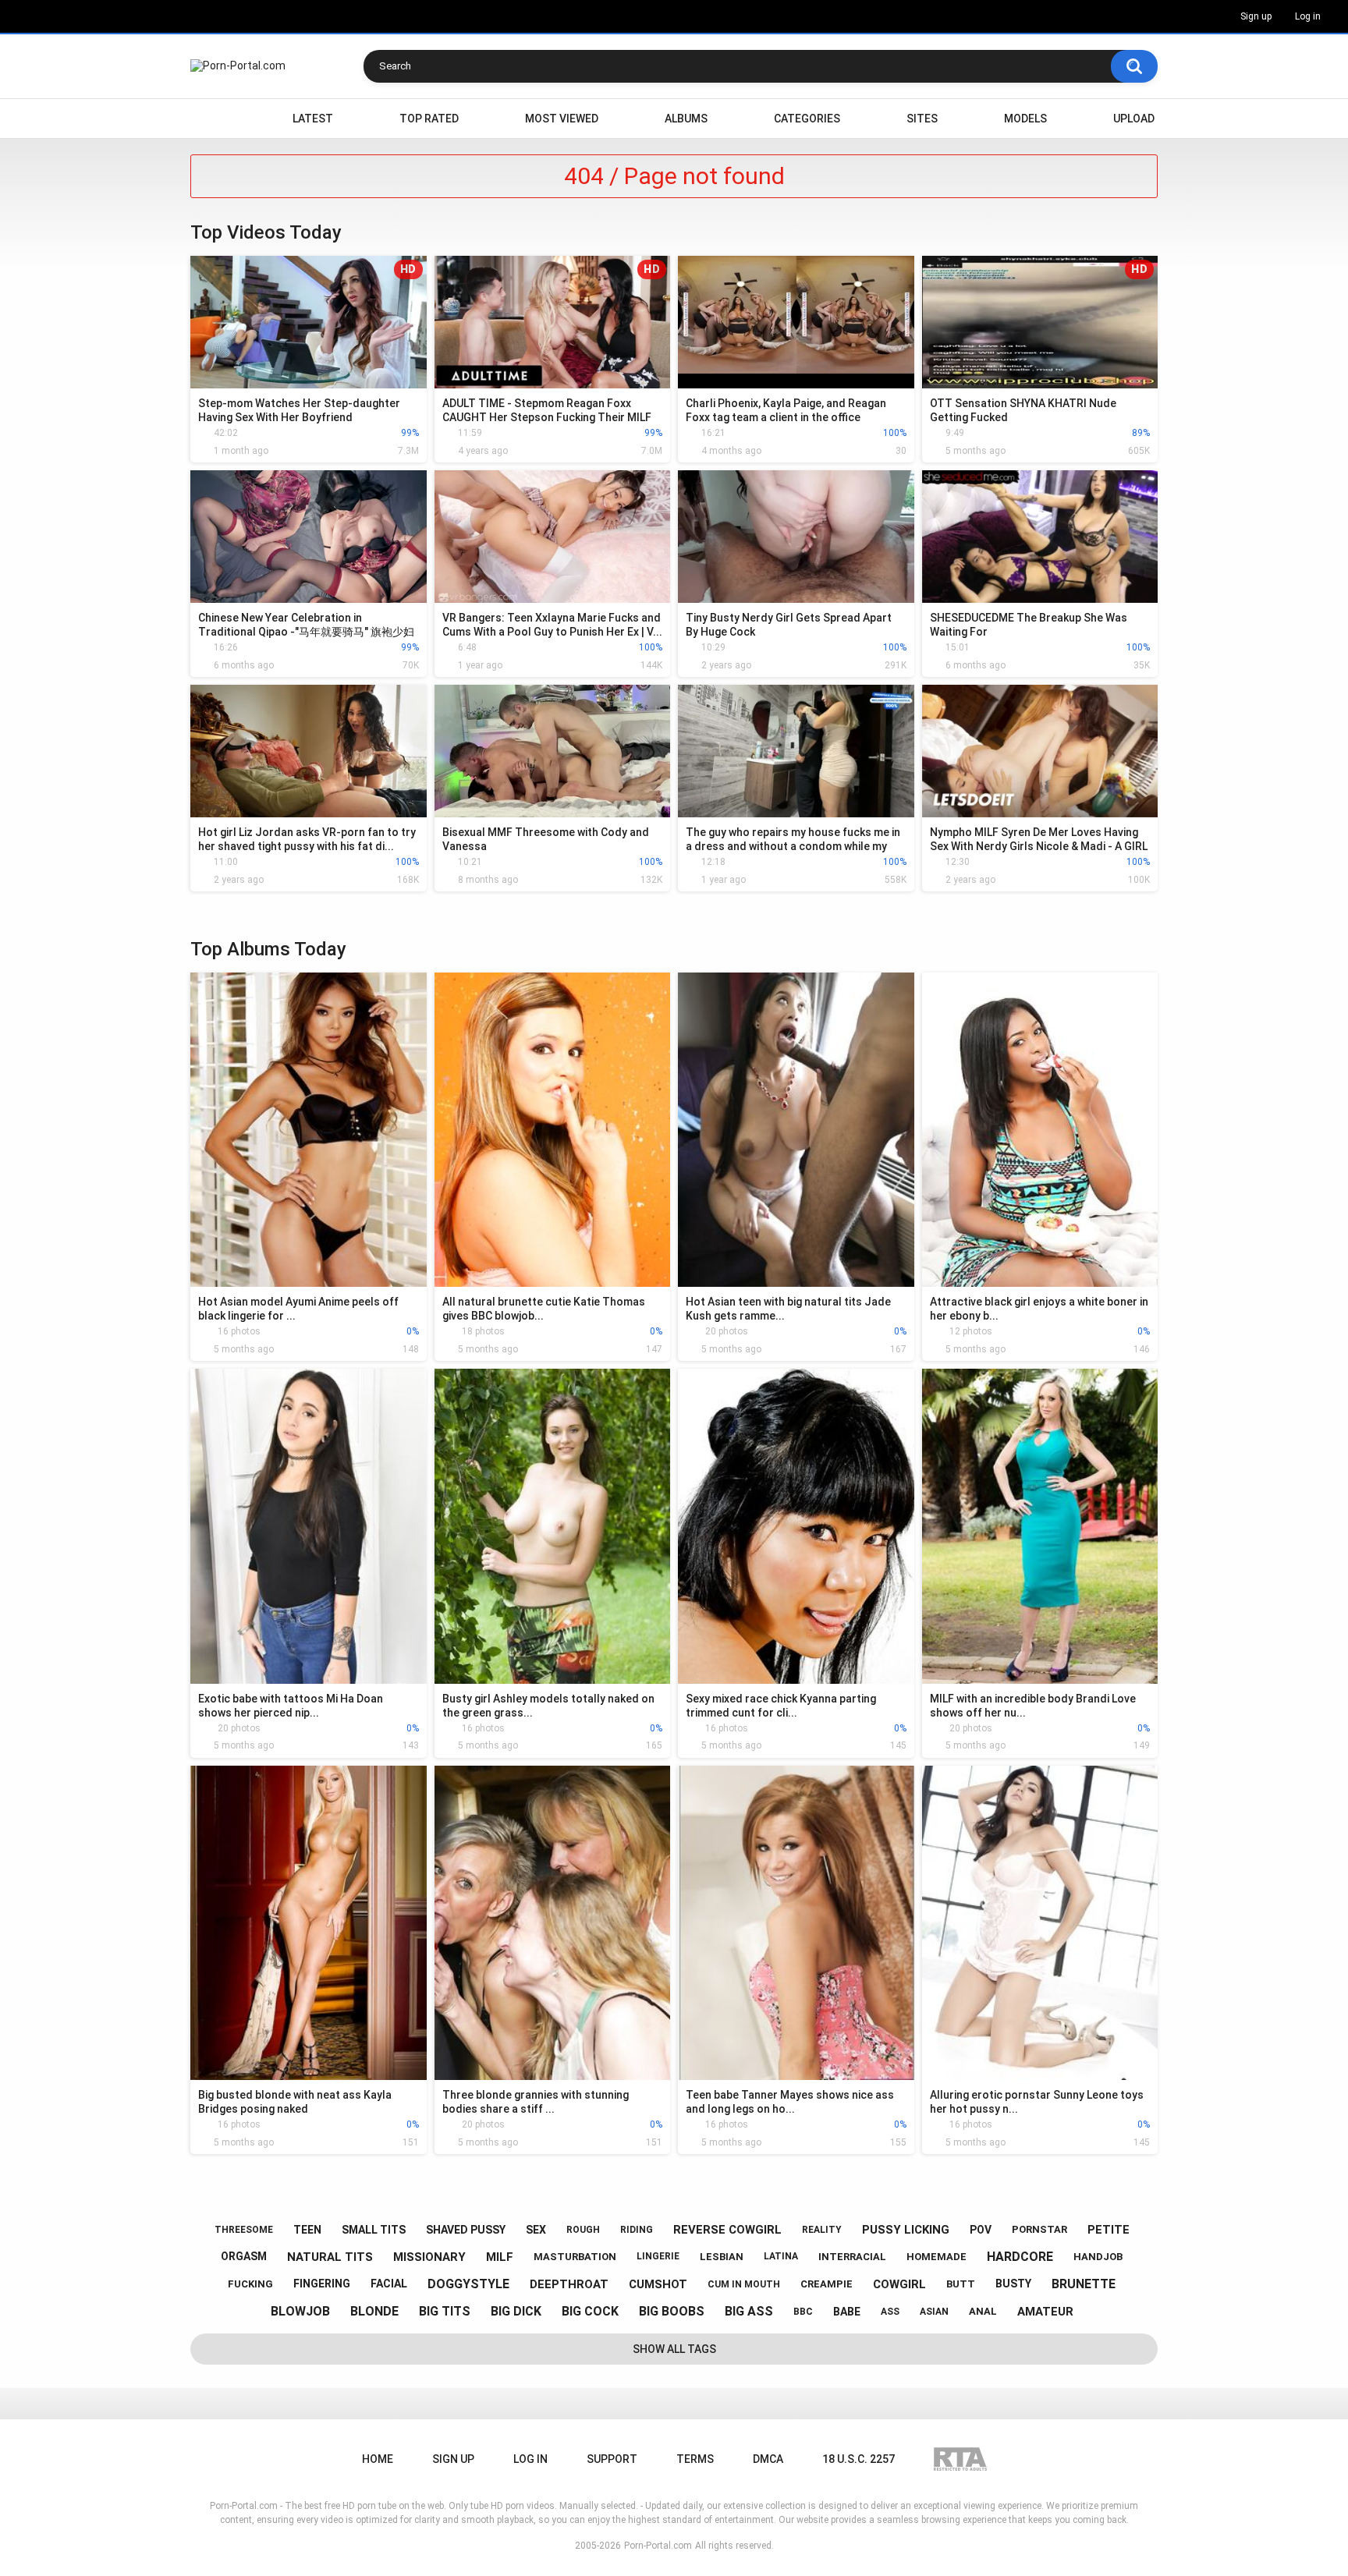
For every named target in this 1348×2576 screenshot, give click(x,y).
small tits (374, 2230)
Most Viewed (562, 119)
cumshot (658, 2284)
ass (890, 2312)
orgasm (244, 2256)
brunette (1084, 2284)
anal (983, 2311)
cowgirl (899, 2284)
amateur (1045, 2312)
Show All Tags (674, 2349)
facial (389, 2284)
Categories (807, 119)
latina (781, 2256)
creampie (827, 2284)
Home (210, 119)
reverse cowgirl (727, 2230)
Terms (695, 2459)
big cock (590, 2311)
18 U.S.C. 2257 (858, 2459)
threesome (244, 2230)
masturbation (575, 2257)
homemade (937, 2257)
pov (981, 2230)
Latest (313, 119)
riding (637, 2230)
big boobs (672, 2311)
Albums (686, 119)
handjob (1098, 2257)
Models (1025, 119)
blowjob (300, 2311)
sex (536, 2230)
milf (500, 2257)
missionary (429, 2257)
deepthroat (569, 2284)
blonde (374, 2311)
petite (1109, 2230)
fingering (322, 2284)
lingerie (658, 2256)
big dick (516, 2311)
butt (961, 2284)
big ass (749, 2311)
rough (583, 2230)
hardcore (1020, 2257)
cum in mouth (744, 2284)
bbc (803, 2312)
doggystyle (468, 2284)
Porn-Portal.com (658, 2546)
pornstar (1039, 2229)
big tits (445, 2311)
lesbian (722, 2257)
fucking (250, 2284)
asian (934, 2312)
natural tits (330, 2257)
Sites (922, 119)
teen (307, 2230)
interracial (852, 2257)
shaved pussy (466, 2230)
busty (1013, 2284)
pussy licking (906, 2230)
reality (822, 2230)
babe (847, 2312)
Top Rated (429, 119)
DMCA (768, 2459)
